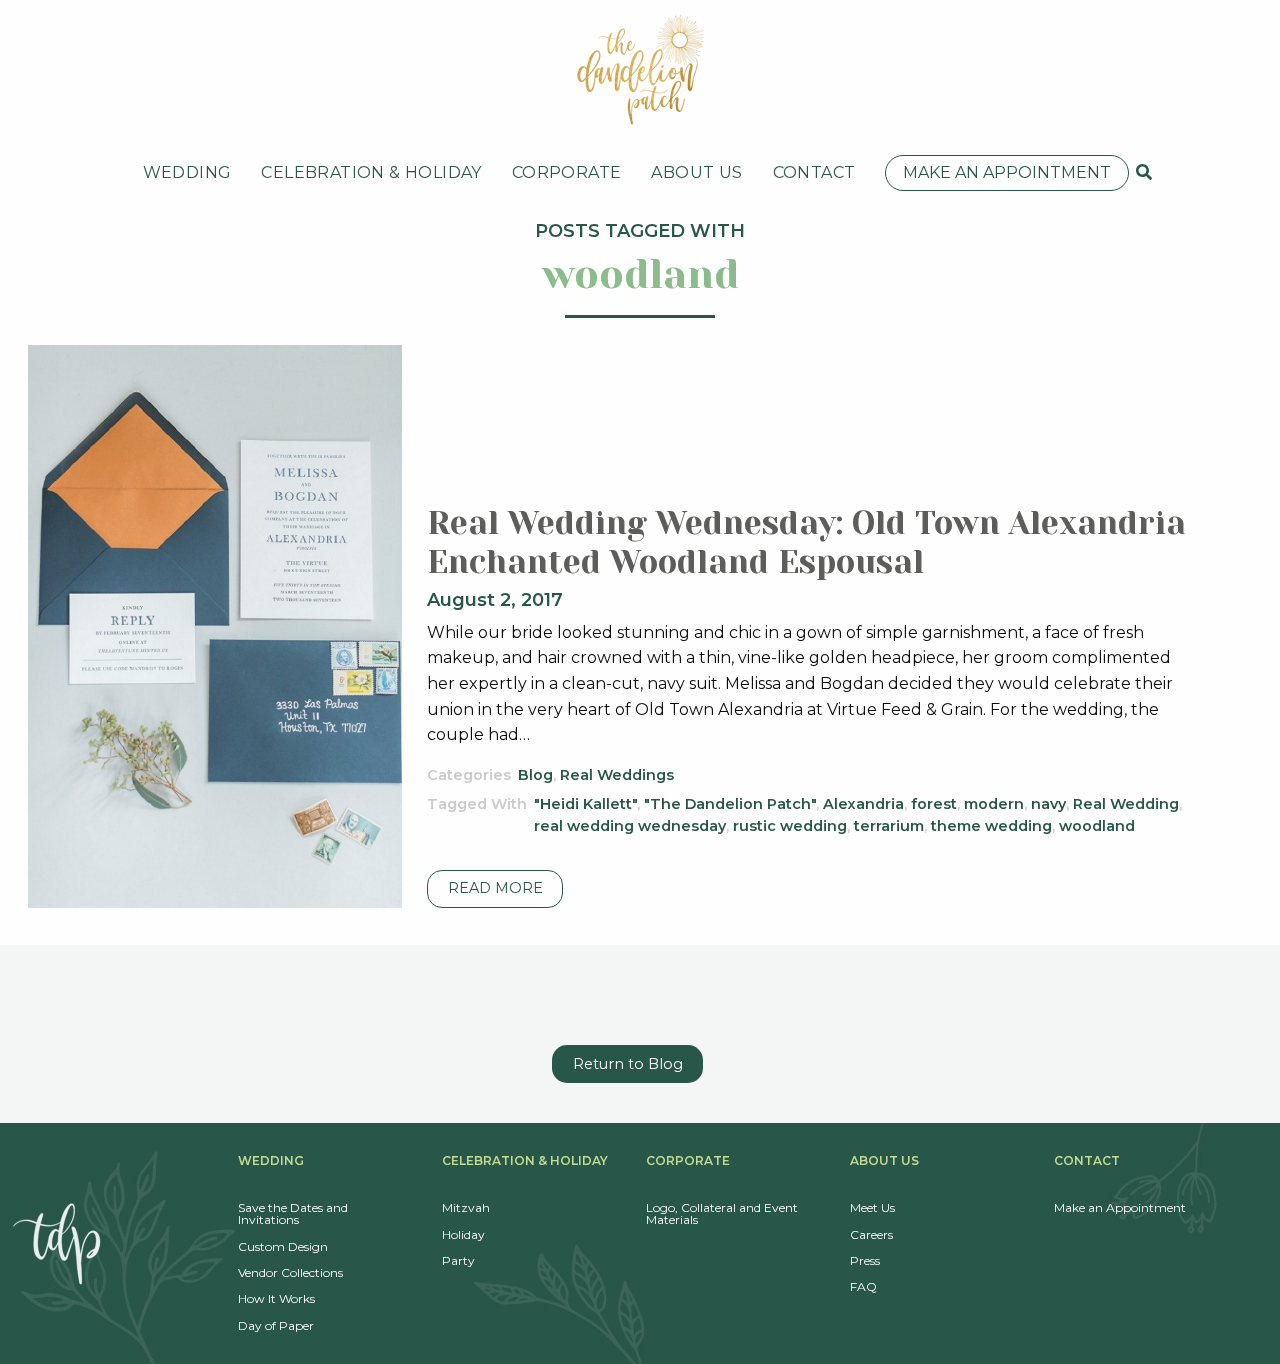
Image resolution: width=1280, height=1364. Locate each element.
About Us (696, 172)
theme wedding (991, 826)
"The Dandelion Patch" (730, 804)
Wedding (187, 172)
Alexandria (863, 804)
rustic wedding (790, 826)
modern (994, 804)
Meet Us (872, 1207)
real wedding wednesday (630, 826)
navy (1048, 804)
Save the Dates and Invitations (293, 1213)
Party (458, 1260)
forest (934, 804)
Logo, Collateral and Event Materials (722, 1213)
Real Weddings (617, 775)
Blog (535, 775)
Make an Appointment (1007, 172)
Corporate (567, 172)
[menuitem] (187, 173)
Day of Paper (276, 1325)
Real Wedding (1126, 804)
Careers (871, 1234)
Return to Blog (628, 1064)
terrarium (889, 826)
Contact (814, 172)
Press (865, 1260)
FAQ (863, 1286)
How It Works (276, 1298)
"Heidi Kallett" (585, 804)
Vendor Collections (290, 1272)
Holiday (463, 1234)
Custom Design (283, 1246)
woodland (1097, 826)
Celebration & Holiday (371, 172)
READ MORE (495, 888)
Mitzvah (466, 1207)
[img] (1144, 172)
